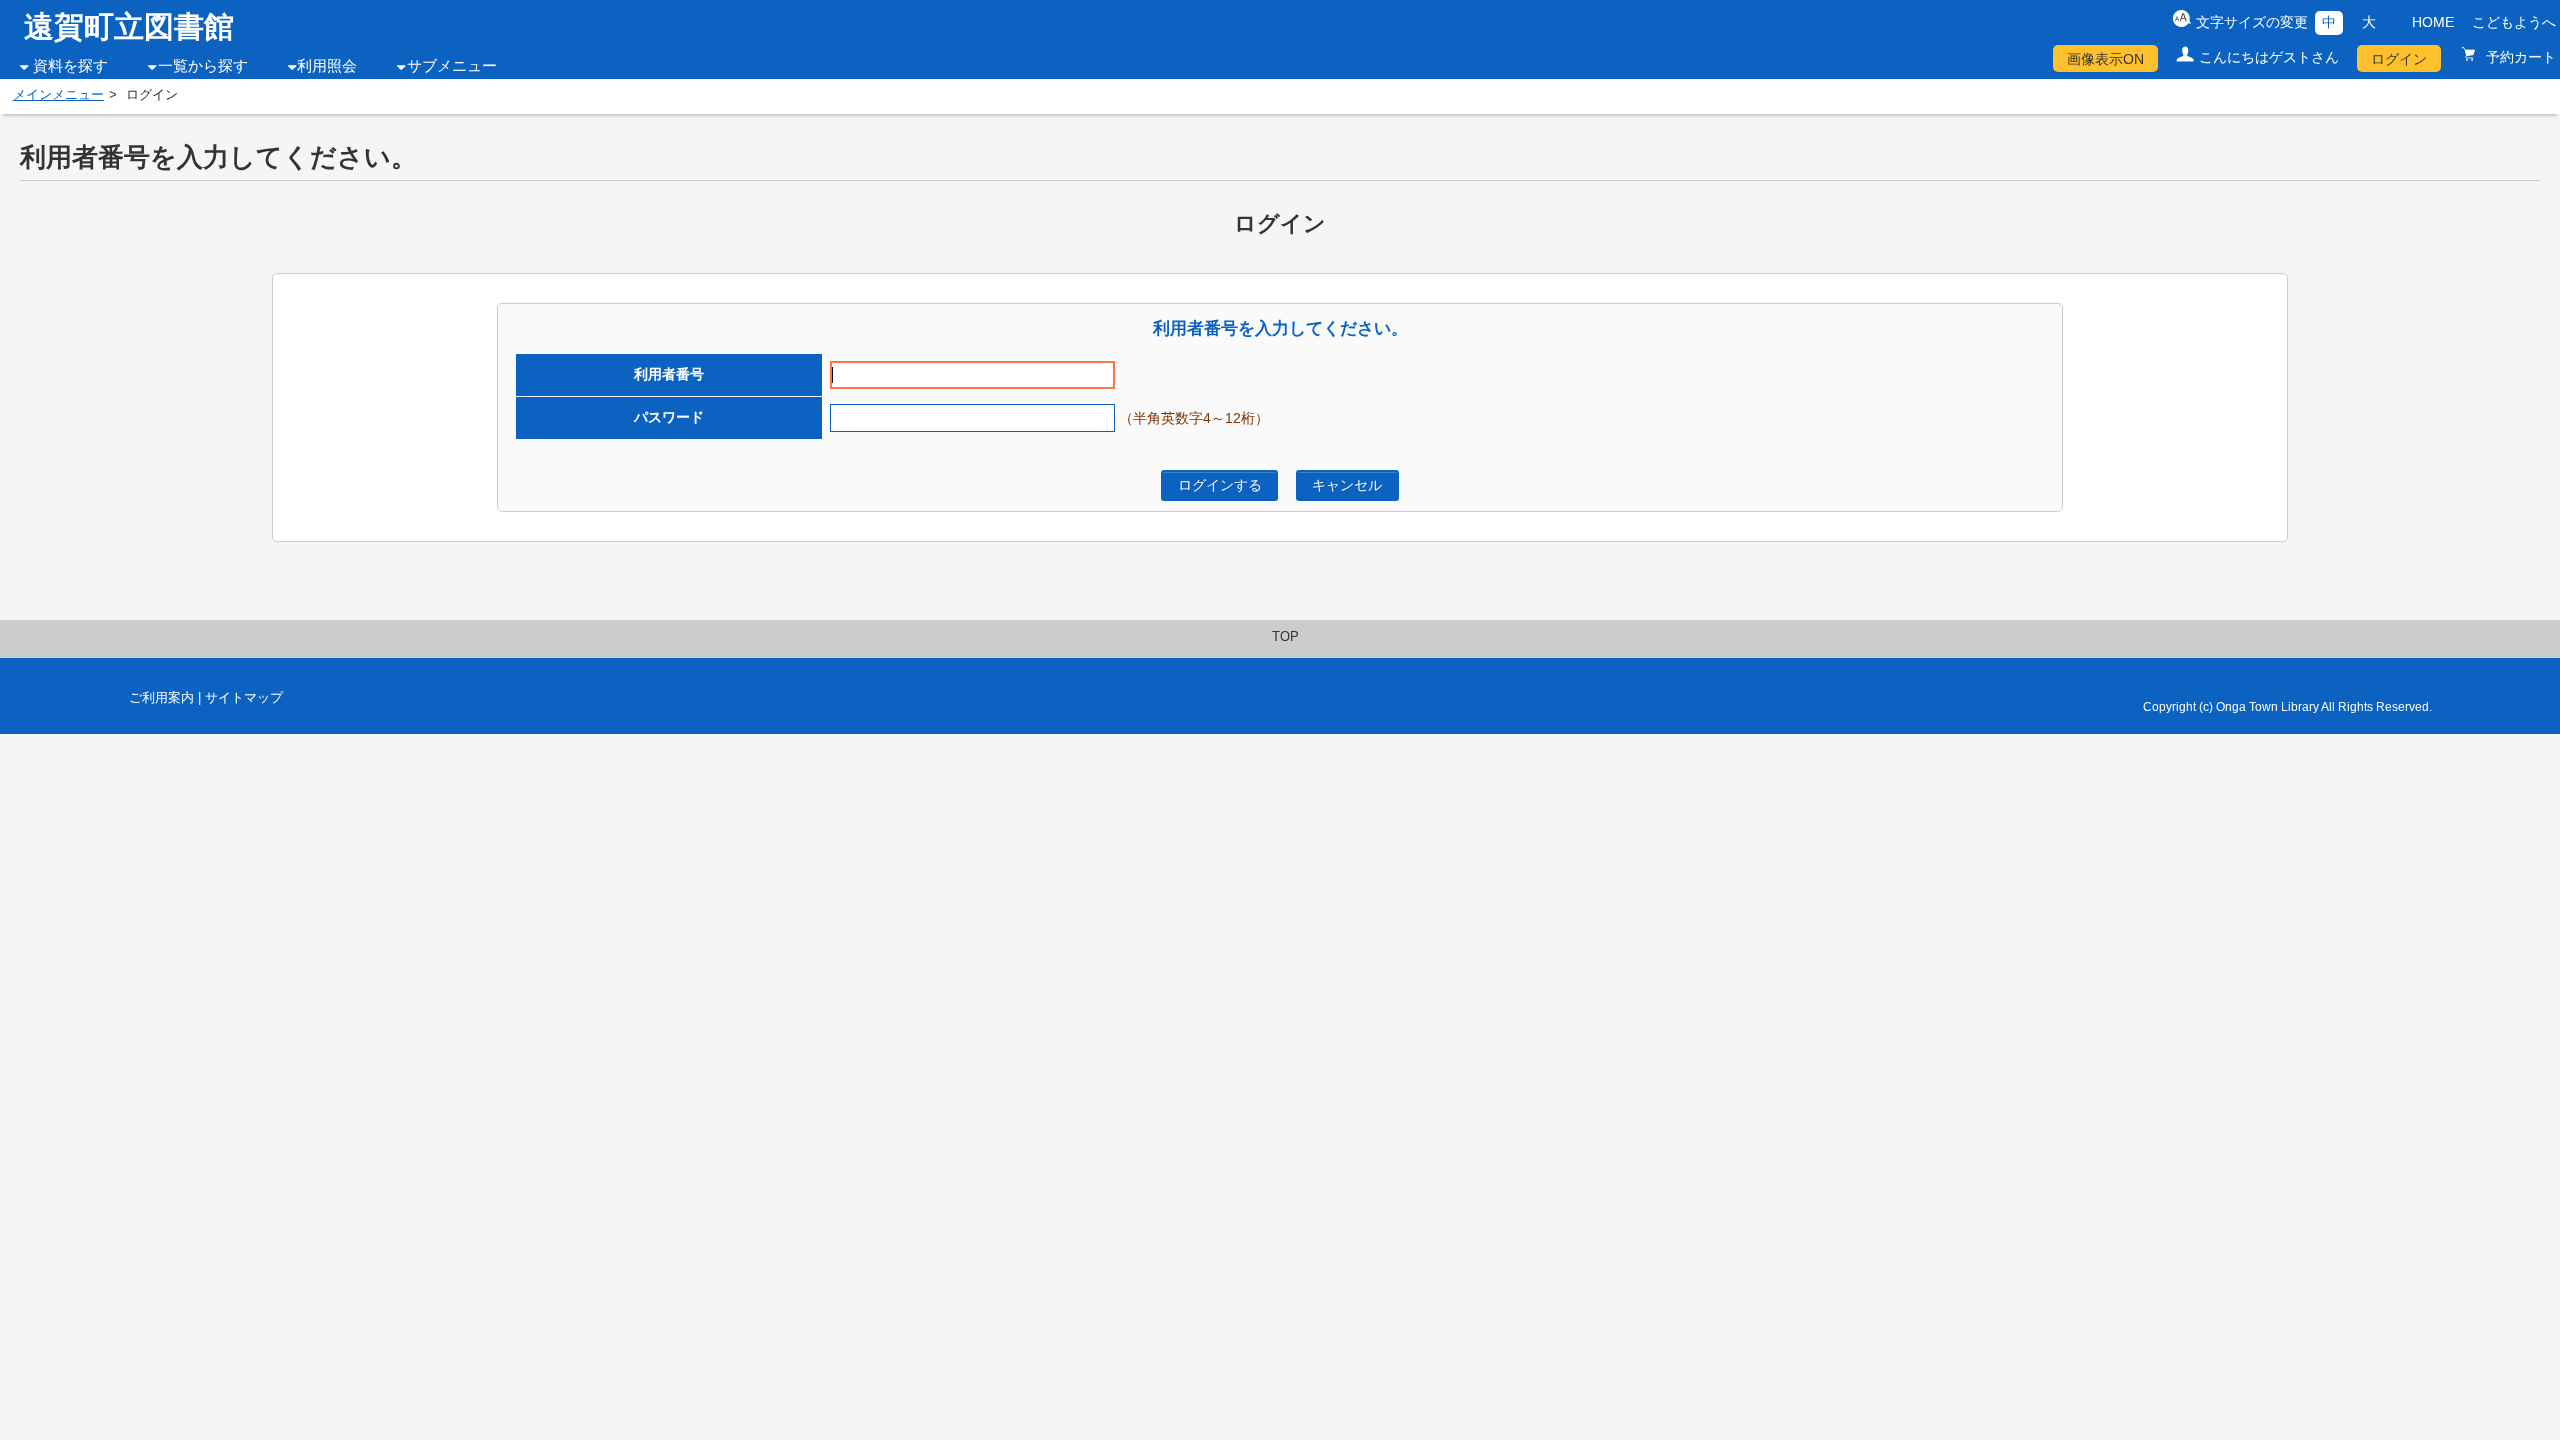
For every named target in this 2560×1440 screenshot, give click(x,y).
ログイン (2399, 59)
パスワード (669, 417)
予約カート (2519, 57)
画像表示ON (2105, 59)
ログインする (1220, 485)
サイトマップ (244, 698)
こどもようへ (2514, 22)
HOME (2433, 22)
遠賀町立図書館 (129, 26)
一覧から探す (203, 66)
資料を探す (70, 66)
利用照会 (327, 66)
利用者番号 (669, 374)
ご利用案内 (161, 698)
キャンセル (1347, 485)
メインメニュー (58, 95)
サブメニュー (452, 66)
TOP (1285, 637)
